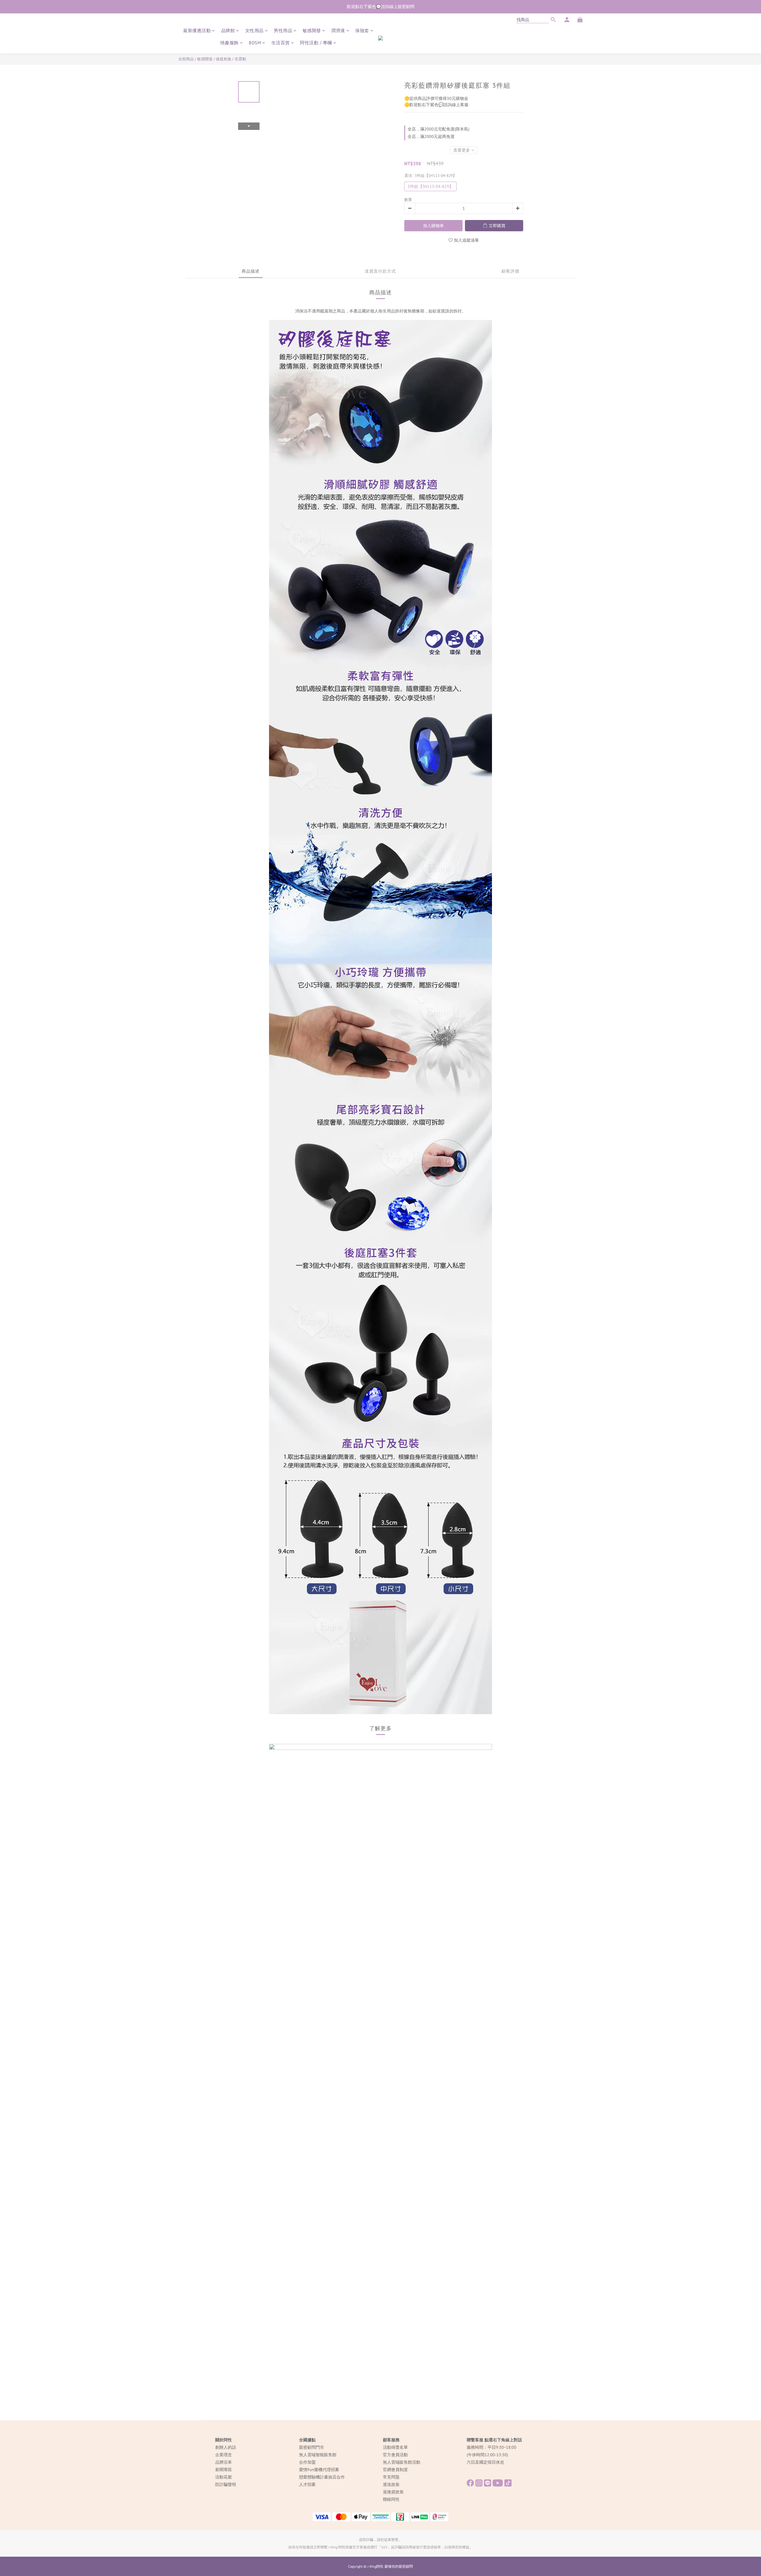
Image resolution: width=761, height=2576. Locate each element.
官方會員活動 (395, 2455)
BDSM (255, 43)
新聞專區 (224, 2470)
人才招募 (307, 2484)
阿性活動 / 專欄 (316, 43)
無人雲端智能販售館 (318, 2455)
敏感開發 (312, 30)
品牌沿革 (224, 2462)
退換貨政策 (393, 2492)
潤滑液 (338, 30)
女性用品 (254, 30)
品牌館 (228, 30)
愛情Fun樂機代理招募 (319, 2470)
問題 (395, 2477)
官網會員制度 (395, 2470)
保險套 (362, 30)
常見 (387, 2477)
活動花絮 (224, 2477)
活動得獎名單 (395, 2447)
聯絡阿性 (391, 2499)
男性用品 (283, 30)
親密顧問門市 (312, 2447)
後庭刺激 (224, 59)
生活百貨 (281, 43)
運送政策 (391, 2484)
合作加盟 (307, 2462)
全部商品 (186, 59)
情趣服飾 (229, 43)
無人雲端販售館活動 (402, 2462)
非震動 (240, 59)
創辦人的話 (226, 2447)
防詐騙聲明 (226, 2484)
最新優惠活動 (197, 30)
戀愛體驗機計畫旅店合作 (322, 2477)
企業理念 (224, 2455)
